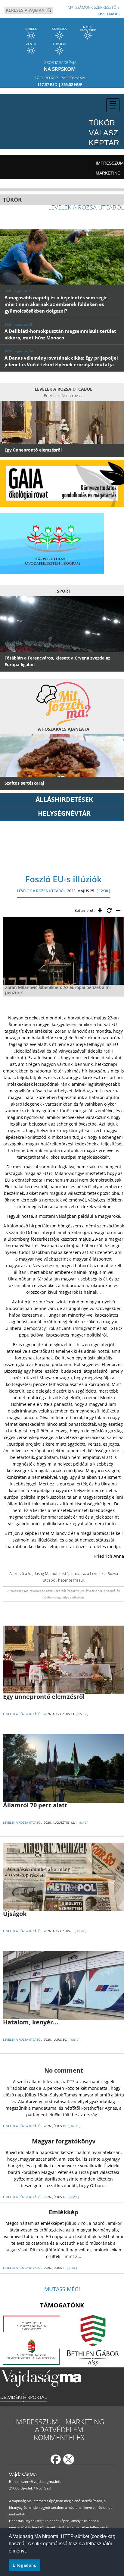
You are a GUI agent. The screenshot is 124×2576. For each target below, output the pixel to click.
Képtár (104, 143)
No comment (64, 2070)
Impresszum (110, 163)
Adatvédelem (59, 2429)
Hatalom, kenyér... (31, 2022)
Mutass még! (62, 2289)
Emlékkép (64, 2212)
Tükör (102, 123)
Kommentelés (59, 2437)
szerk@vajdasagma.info (41, 2482)
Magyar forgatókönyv (64, 2141)
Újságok (15, 1914)
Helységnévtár (64, 813)
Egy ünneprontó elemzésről (44, 1697)
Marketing (108, 173)
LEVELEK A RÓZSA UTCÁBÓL (41, 891)
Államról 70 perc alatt (35, 1805)
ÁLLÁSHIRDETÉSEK (64, 799)
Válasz (103, 133)
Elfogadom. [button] (24, 2565)
